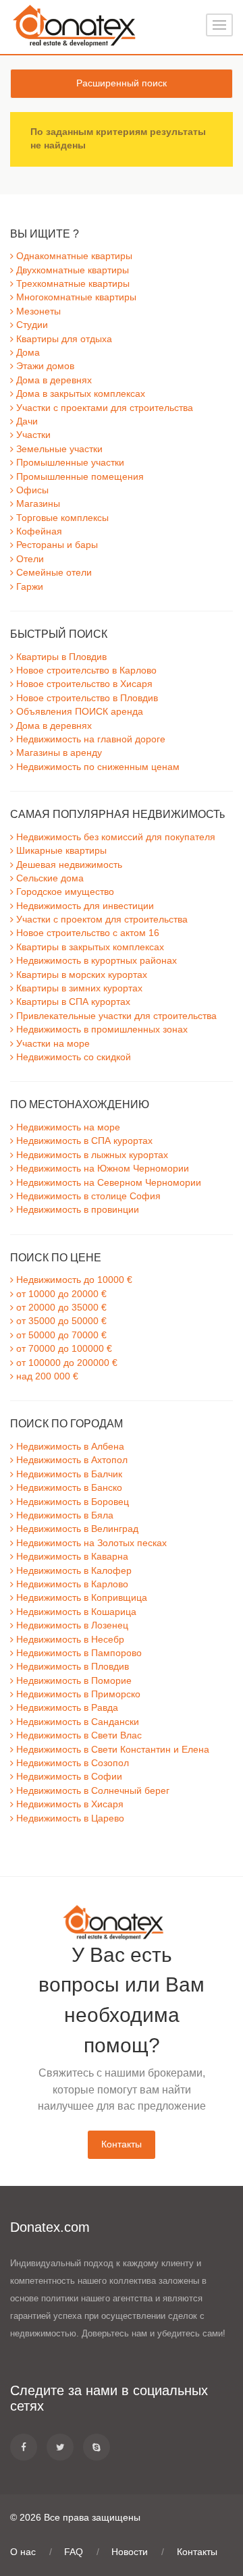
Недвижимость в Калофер (73, 1571)
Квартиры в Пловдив (60, 657)
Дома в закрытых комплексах (79, 394)
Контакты (122, 2144)
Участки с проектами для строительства (103, 408)
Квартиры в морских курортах (80, 975)
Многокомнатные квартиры (75, 297)
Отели (29, 559)
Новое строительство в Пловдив (86, 698)
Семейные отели (53, 573)
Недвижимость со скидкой (72, 1057)
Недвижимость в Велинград (76, 1529)
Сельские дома (49, 878)
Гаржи (28, 587)
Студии (31, 325)
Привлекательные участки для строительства (115, 1016)
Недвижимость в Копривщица (80, 1598)
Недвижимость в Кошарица (75, 1612)
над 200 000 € (46, 1376)
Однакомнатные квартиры (73, 256)
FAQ (74, 2552)
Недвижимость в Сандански (76, 1722)
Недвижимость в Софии (68, 1777)
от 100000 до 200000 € (65, 1363)
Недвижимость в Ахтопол (71, 1460)
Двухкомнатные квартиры (71, 270)
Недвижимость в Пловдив (71, 1667)
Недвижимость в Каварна (71, 1557)
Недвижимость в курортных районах (95, 961)
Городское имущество (64, 892)
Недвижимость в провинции (76, 1210)
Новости (130, 2552)
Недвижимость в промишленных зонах (101, 1030)
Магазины (37, 504)
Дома (27, 353)
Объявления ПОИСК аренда (78, 712)
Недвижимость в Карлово (71, 1584)
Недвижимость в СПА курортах (83, 1141)
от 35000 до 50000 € (60, 1321)
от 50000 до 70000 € (60, 1335)
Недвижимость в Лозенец (71, 1625)
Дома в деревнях (53, 380)
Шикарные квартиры (60, 851)
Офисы (31, 490)
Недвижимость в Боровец (71, 1502)
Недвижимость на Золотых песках (90, 1543)
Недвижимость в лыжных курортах (91, 1155)
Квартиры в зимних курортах (78, 988)
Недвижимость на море (67, 1127)
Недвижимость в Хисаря (69, 1804)
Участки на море (52, 1044)
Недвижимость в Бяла (63, 1515)
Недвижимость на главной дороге (89, 739)
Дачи (26, 421)
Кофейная (38, 531)
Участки (32, 435)
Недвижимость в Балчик (68, 1474)
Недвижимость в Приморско (77, 1694)
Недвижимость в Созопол (71, 1763)
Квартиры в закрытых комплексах (89, 947)
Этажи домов (44, 366)
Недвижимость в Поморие (73, 1681)
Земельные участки (58, 449)
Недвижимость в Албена (69, 1447)
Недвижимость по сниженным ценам (97, 767)
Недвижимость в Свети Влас (78, 1735)
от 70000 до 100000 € (63, 1349)
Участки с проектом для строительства (101, 920)
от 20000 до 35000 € (60, 1308)
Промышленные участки (69, 463)
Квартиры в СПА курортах (72, 1002)
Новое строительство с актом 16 (86, 933)
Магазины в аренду (58, 753)
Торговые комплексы (61, 518)
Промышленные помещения (79, 477)
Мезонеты (37, 311)
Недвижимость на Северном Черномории (107, 1183)
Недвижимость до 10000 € (73, 1280)
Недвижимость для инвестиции (84, 906)
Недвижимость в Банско (68, 1488)
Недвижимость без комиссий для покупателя (114, 837)
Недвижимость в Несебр (69, 1640)
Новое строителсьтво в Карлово (85, 670)
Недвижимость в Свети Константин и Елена (111, 1750)
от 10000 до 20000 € (60, 1294)
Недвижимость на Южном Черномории (101, 1169)
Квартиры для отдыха (63, 339)
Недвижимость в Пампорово (78, 1653)
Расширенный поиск (122, 83)
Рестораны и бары (56, 545)
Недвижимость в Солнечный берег (91, 1791)
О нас (23, 2552)
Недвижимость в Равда (66, 1708)
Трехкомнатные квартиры (72, 284)
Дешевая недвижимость (68, 865)
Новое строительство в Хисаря (83, 684)
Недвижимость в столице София (87, 1196)
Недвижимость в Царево (69, 1818)
